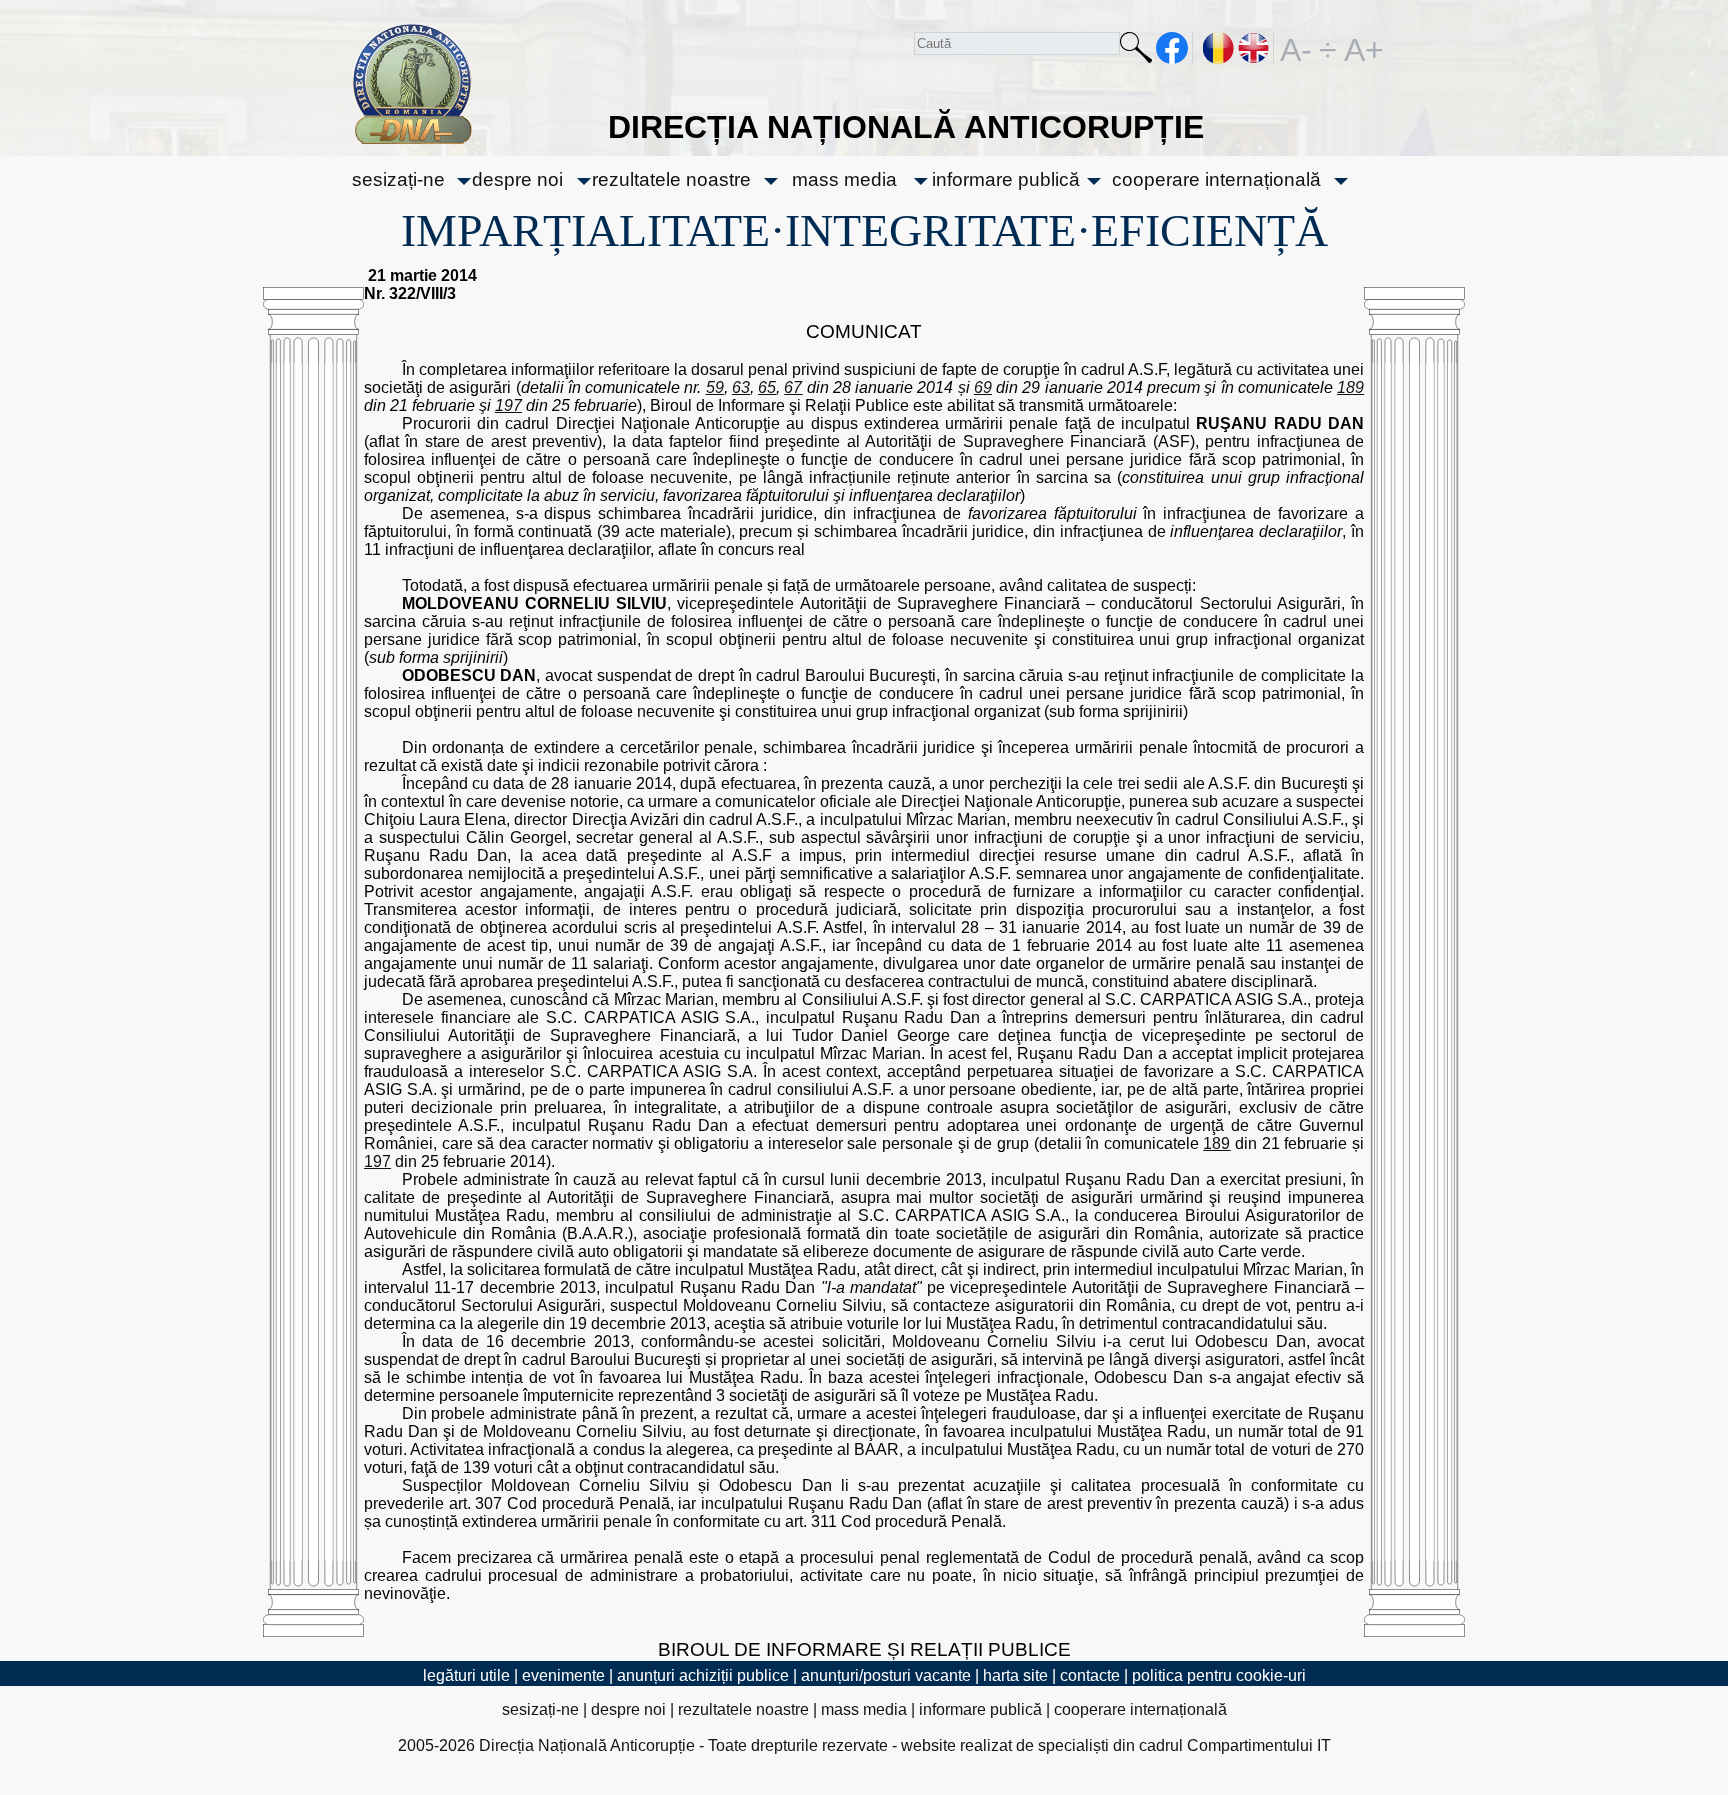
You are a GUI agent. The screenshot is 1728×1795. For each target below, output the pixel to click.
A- (1296, 48)
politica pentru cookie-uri (1219, 1675)
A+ (1360, 48)
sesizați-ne (398, 179)
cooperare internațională (1216, 179)
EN (1254, 48)
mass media (844, 179)
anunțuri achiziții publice (703, 1675)
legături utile (466, 1675)
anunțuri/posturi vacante (886, 1675)
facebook (1172, 48)
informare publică (1006, 179)
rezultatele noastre (671, 179)
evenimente (563, 1675)
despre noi (517, 179)
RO (1219, 48)
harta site (1015, 1675)
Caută (1136, 51)
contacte (1090, 1675)
